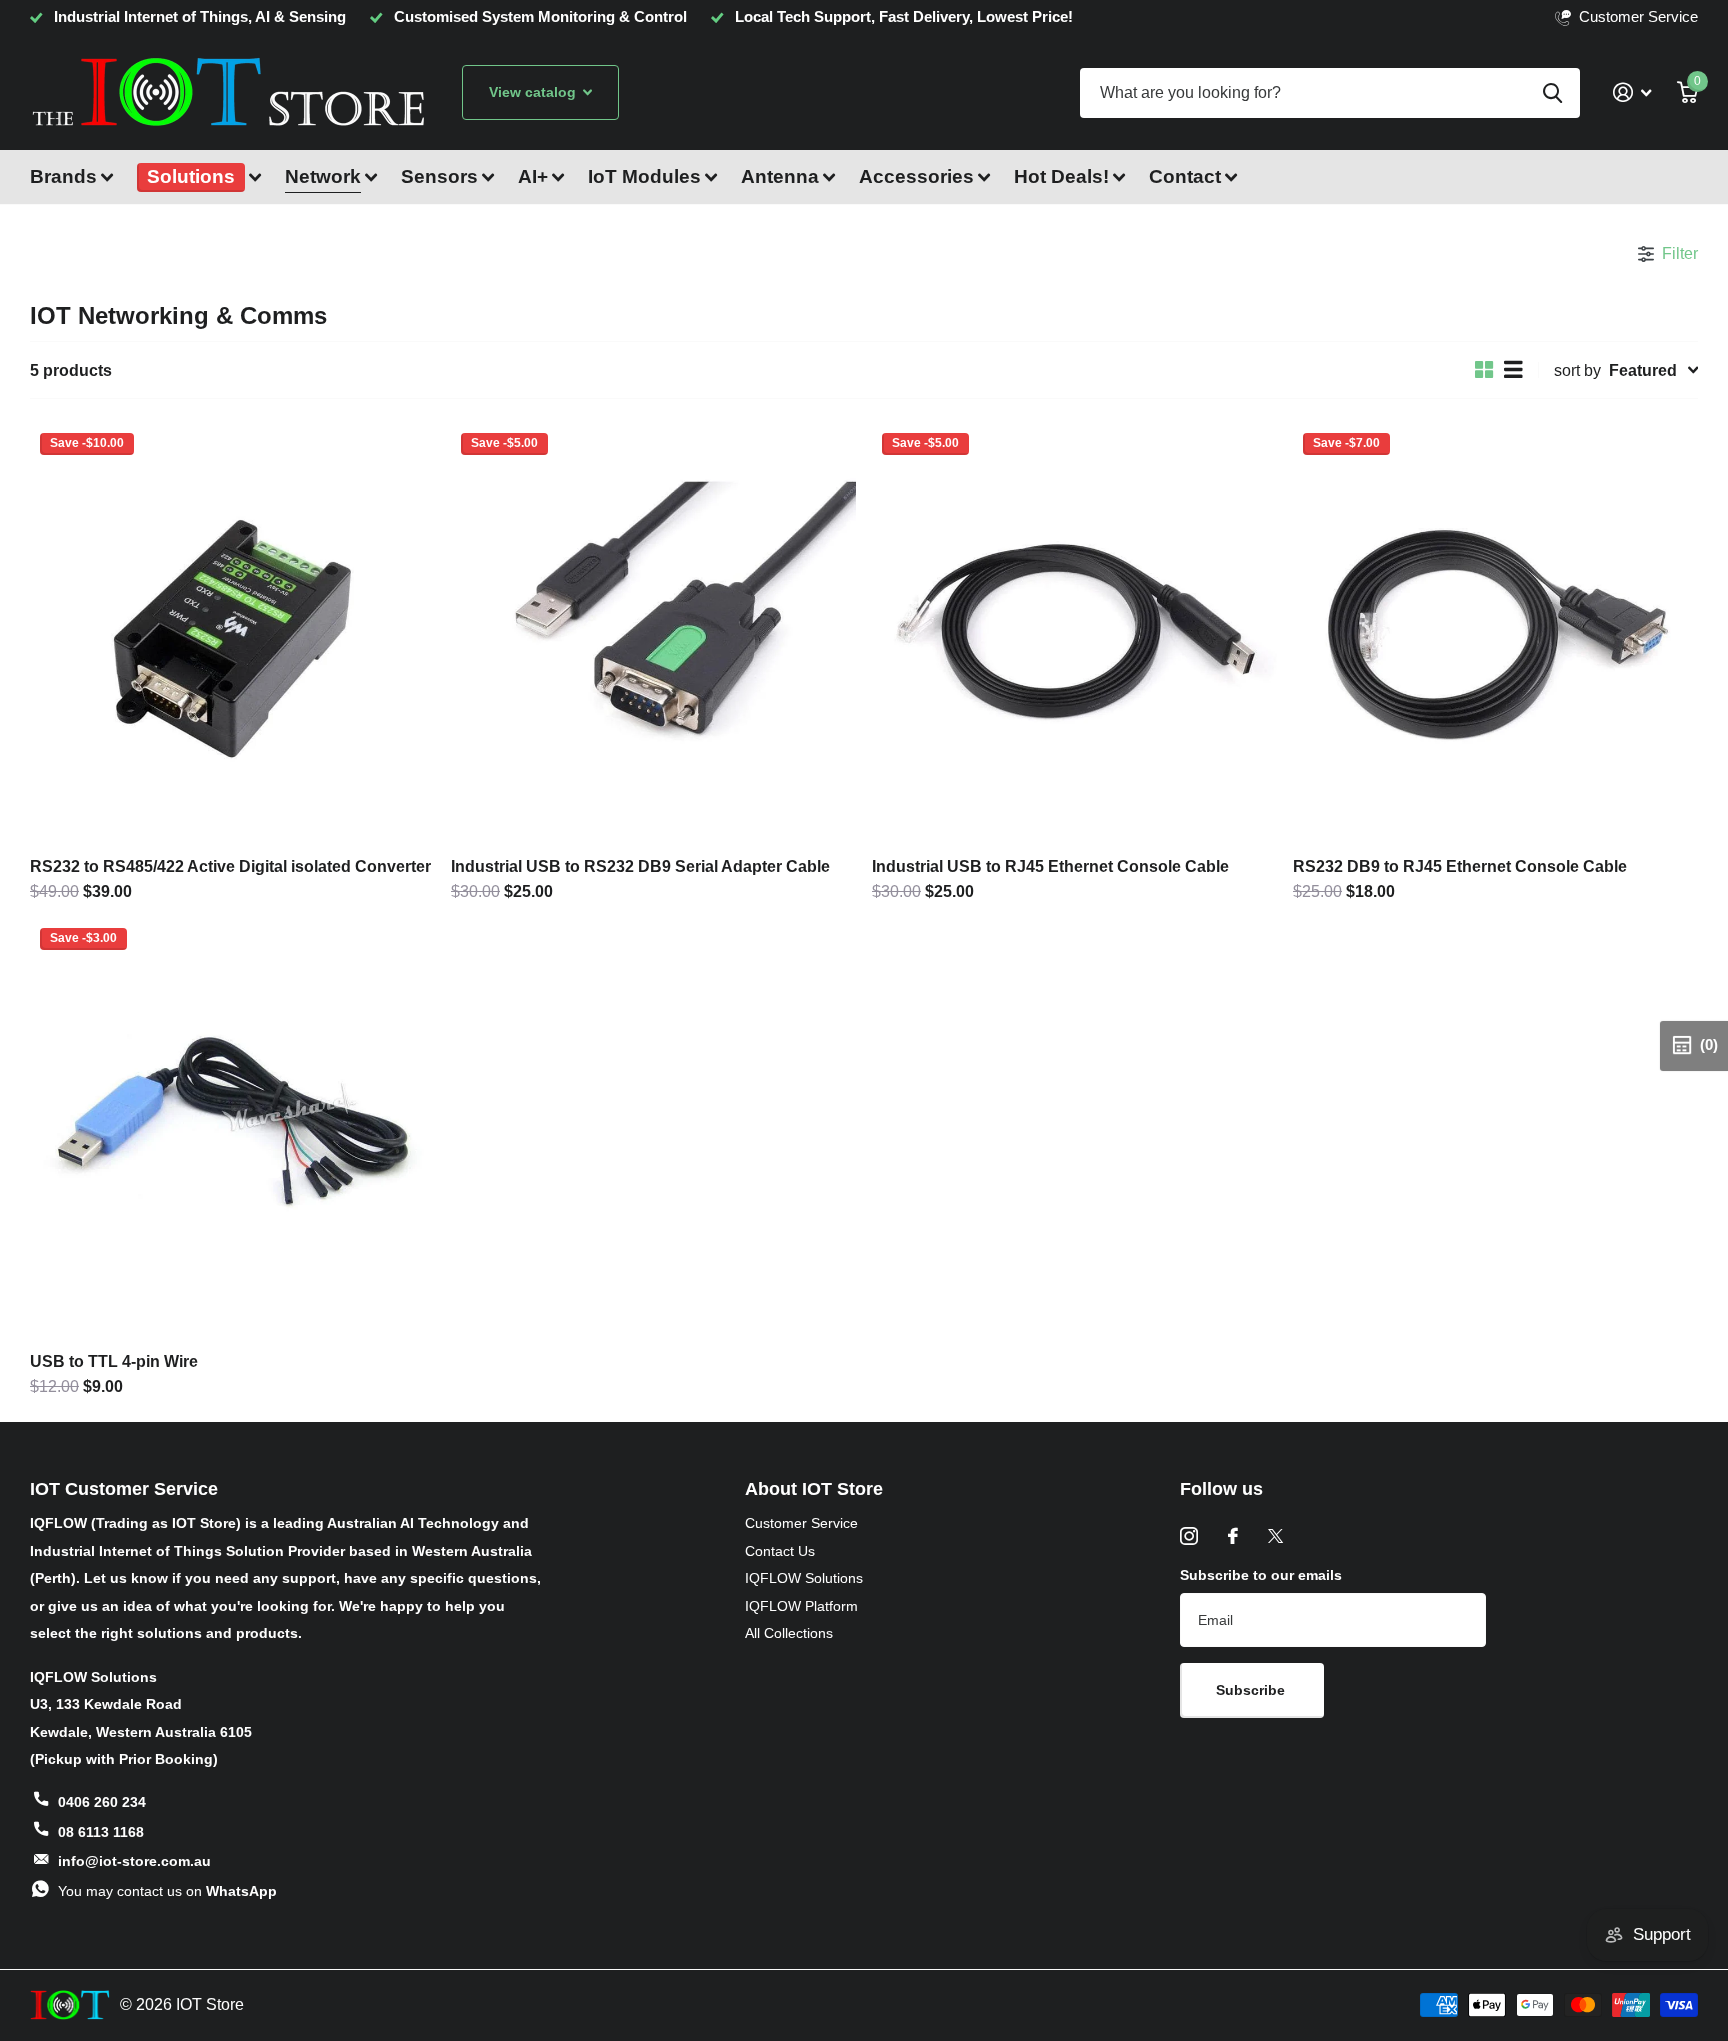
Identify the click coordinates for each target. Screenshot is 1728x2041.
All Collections (789, 1633)
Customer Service (801, 1523)
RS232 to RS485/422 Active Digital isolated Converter (230, 866)
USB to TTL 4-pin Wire (114, 1361)
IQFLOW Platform (801, 1606)
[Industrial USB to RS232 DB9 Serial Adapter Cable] (653, 633)
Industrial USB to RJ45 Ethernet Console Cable (1050, 866)
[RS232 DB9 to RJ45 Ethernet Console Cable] (1495, 633)
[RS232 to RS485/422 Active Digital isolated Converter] (232, 633)
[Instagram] (1189, 1536)
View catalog (534, 92)
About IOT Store (814, 1489)
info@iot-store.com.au (134, 1861)
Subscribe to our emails (1261, 1575)
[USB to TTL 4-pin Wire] (232, 1128)
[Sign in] (1632, 92)
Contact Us (780, 1551)
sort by (1577, 370)
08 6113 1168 (101, 1832)
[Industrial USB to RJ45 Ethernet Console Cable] (1074, 633)
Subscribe (1252, 1690)
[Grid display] (1484, 370)
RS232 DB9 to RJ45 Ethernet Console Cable (1460, 866)
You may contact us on (167, 1891)
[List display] (1513, 370)
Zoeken (1552, 93)
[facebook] (1233, 1536)
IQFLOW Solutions (804, 1578)
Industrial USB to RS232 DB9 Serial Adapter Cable (640, 866)
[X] (1275, 1536)
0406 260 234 (102, 1802)
